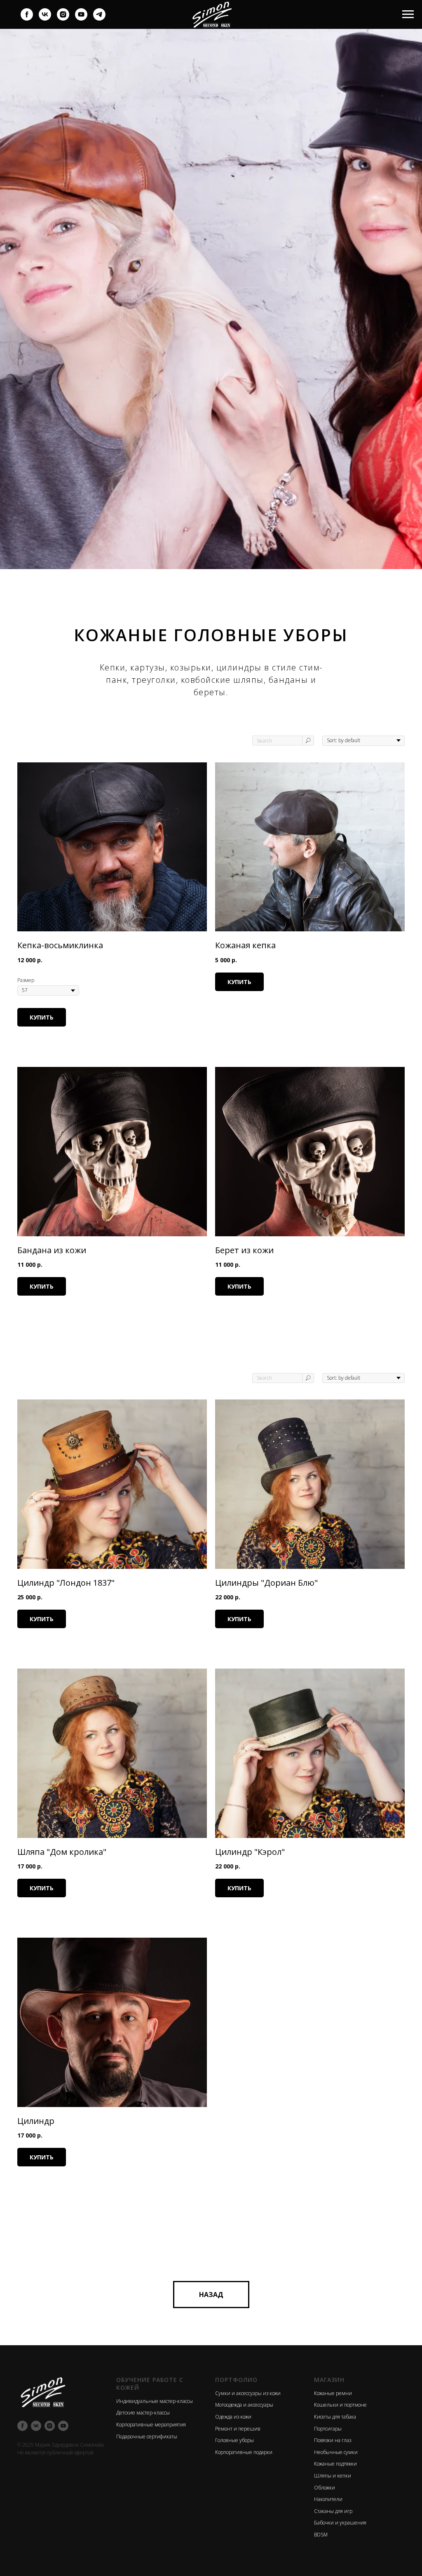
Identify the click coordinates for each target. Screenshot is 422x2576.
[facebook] (27, 18)
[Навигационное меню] (408, 14)
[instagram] (63, 18)
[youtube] (81, 18)
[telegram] (99, 18)
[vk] (45, 18)
